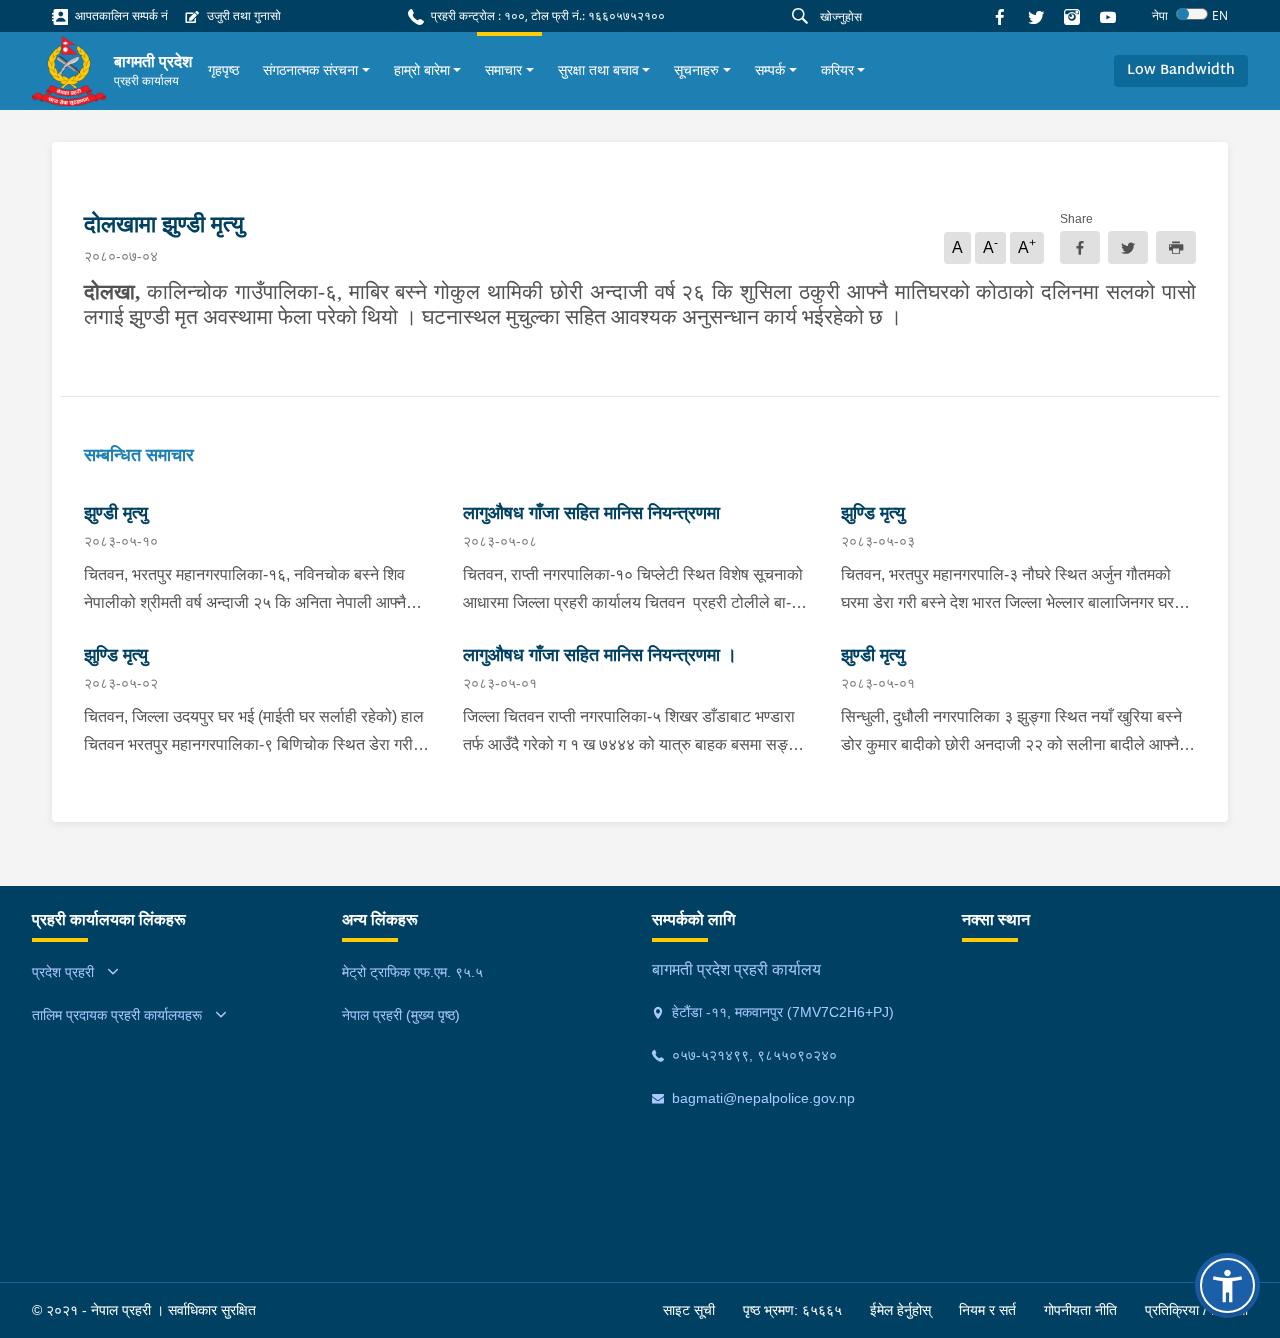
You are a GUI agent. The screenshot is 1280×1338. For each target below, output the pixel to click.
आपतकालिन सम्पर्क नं (120, 15)
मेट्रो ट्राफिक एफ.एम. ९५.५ (412, 972)
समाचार (503, 70)
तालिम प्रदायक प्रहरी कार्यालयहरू (117, 1015)
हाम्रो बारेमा (422, 70)
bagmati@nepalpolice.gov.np (761, 1098)
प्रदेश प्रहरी (63, 972)
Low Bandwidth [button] (1181, 70)
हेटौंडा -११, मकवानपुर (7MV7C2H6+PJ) (781, 1012)
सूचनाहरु (696, 70)
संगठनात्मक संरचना (310, 70)
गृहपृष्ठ (223, 70)
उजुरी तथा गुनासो (242, 15)
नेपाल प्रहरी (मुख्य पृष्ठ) (401, 1015)
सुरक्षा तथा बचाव (598, 70)
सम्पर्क (770, 70)
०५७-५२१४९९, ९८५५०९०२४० (752, 1055)
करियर (837, 70)
